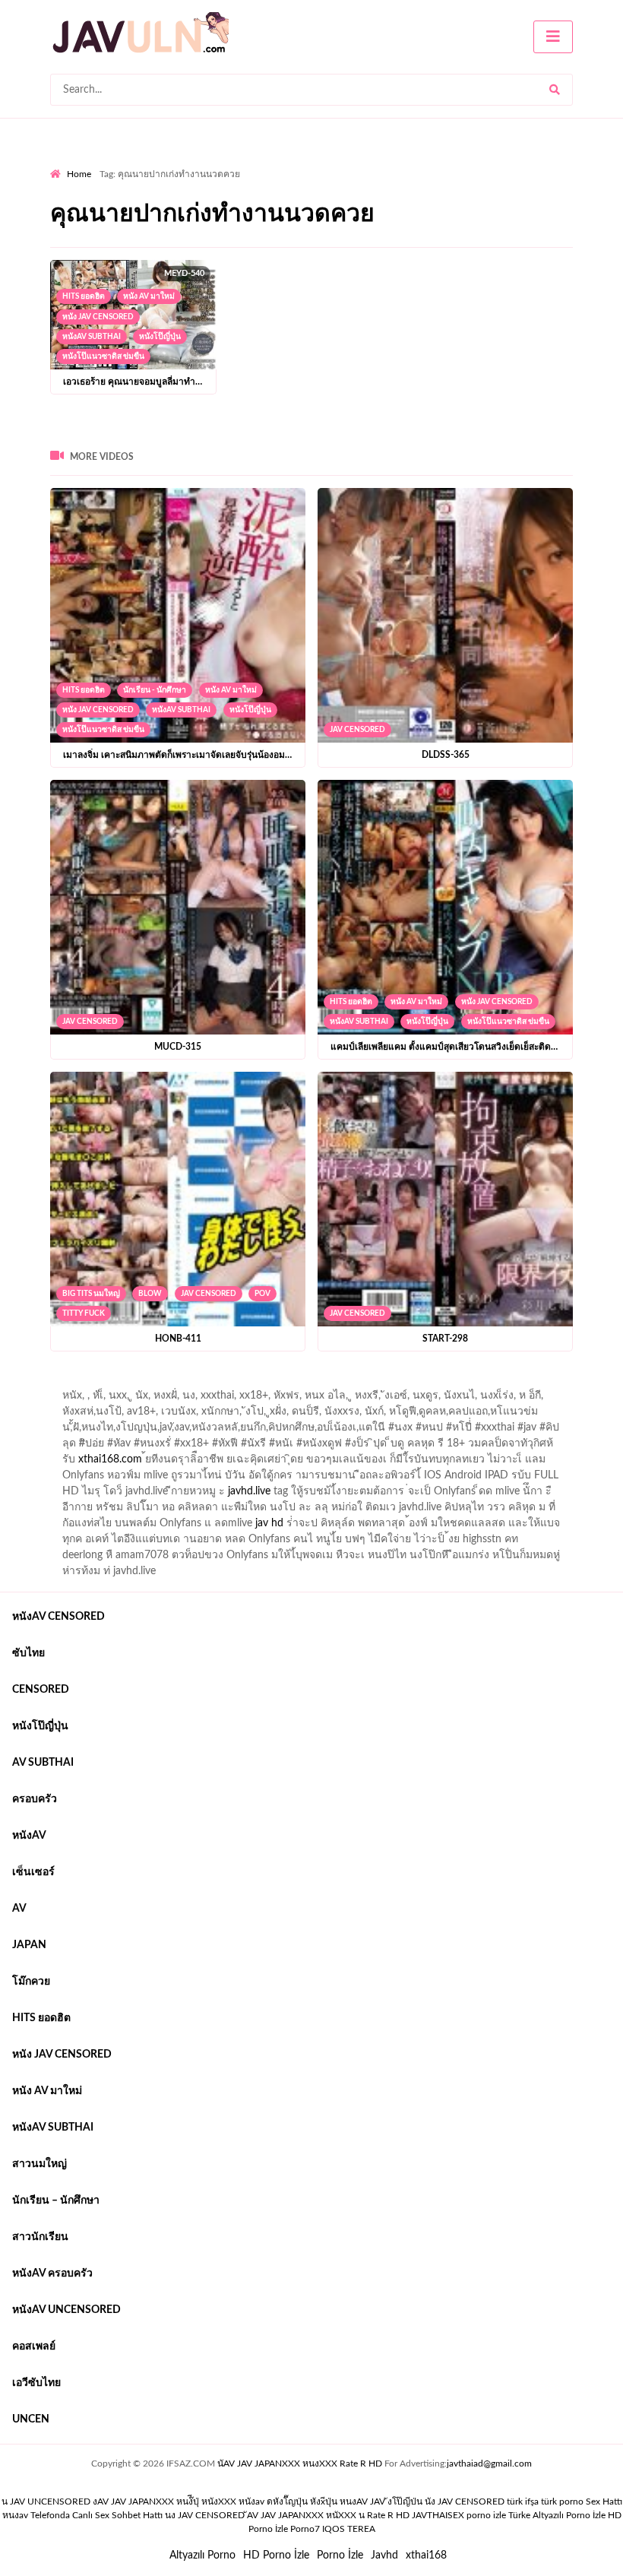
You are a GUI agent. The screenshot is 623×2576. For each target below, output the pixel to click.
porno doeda (160, 1383)
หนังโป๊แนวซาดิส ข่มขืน (103, 356)
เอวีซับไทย (36, 2383)
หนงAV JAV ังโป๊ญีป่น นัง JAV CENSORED (422, 2502)
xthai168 (426, 2555)
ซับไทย (28, 1653)
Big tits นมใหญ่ (91, 1294)
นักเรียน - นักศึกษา (155, 690)
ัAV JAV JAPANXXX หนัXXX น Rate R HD (328, 2515)
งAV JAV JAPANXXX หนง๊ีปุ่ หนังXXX (164, 2502)
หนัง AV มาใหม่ (149, 296)
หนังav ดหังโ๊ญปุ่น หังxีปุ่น (288, 2502)
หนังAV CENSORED (59, 1617)
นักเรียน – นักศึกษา (56, 2201)
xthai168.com (110, 1459)
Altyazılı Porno (202, 2555)
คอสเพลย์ (34, 2346)
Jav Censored (357, 730)
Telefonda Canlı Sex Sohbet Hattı (96, 2515)
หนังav (29, 1836)
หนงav (15, 2515)
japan (29, 1945)
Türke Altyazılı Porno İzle (557, 2515)
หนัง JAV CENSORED (98, 317)
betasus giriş (368, 1383)
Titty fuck (84, 1313)
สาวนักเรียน (40, 2237)
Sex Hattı (604, 2502)
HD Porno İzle (276, 2555)
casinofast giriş (84, 1399)
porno (64, 1383)
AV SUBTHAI (43, 1763)
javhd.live (249, 1491)
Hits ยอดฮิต (84, 296)
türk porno (562, 2502)
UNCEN (31, 2419)
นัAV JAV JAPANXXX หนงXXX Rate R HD (300, 2464)
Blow (150, 1294)
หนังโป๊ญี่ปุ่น (160, 337)
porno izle (104, 1383)
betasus (427, 1383)
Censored (41, 1690)
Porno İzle (340, 2555)
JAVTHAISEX (438, 2515)
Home (79, 174)
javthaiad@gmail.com (489, 2464)
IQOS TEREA (349, 2529)
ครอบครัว (35, 1799)
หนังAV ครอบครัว (52, 2273)
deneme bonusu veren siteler (260, 1383)
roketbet (150, 1399)
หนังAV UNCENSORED (66, 2310)
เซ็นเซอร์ (33, 1872)
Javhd (384, 2555)
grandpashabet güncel (234, 1399)
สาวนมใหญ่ (40, 2164)
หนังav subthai (92, 337)
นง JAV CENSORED (205, 2515)
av (19, 1909)
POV (262, 1294)
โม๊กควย (31, 1982)
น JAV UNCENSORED (46, 2502)
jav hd (269, 1523)
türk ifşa (523, 2502)
